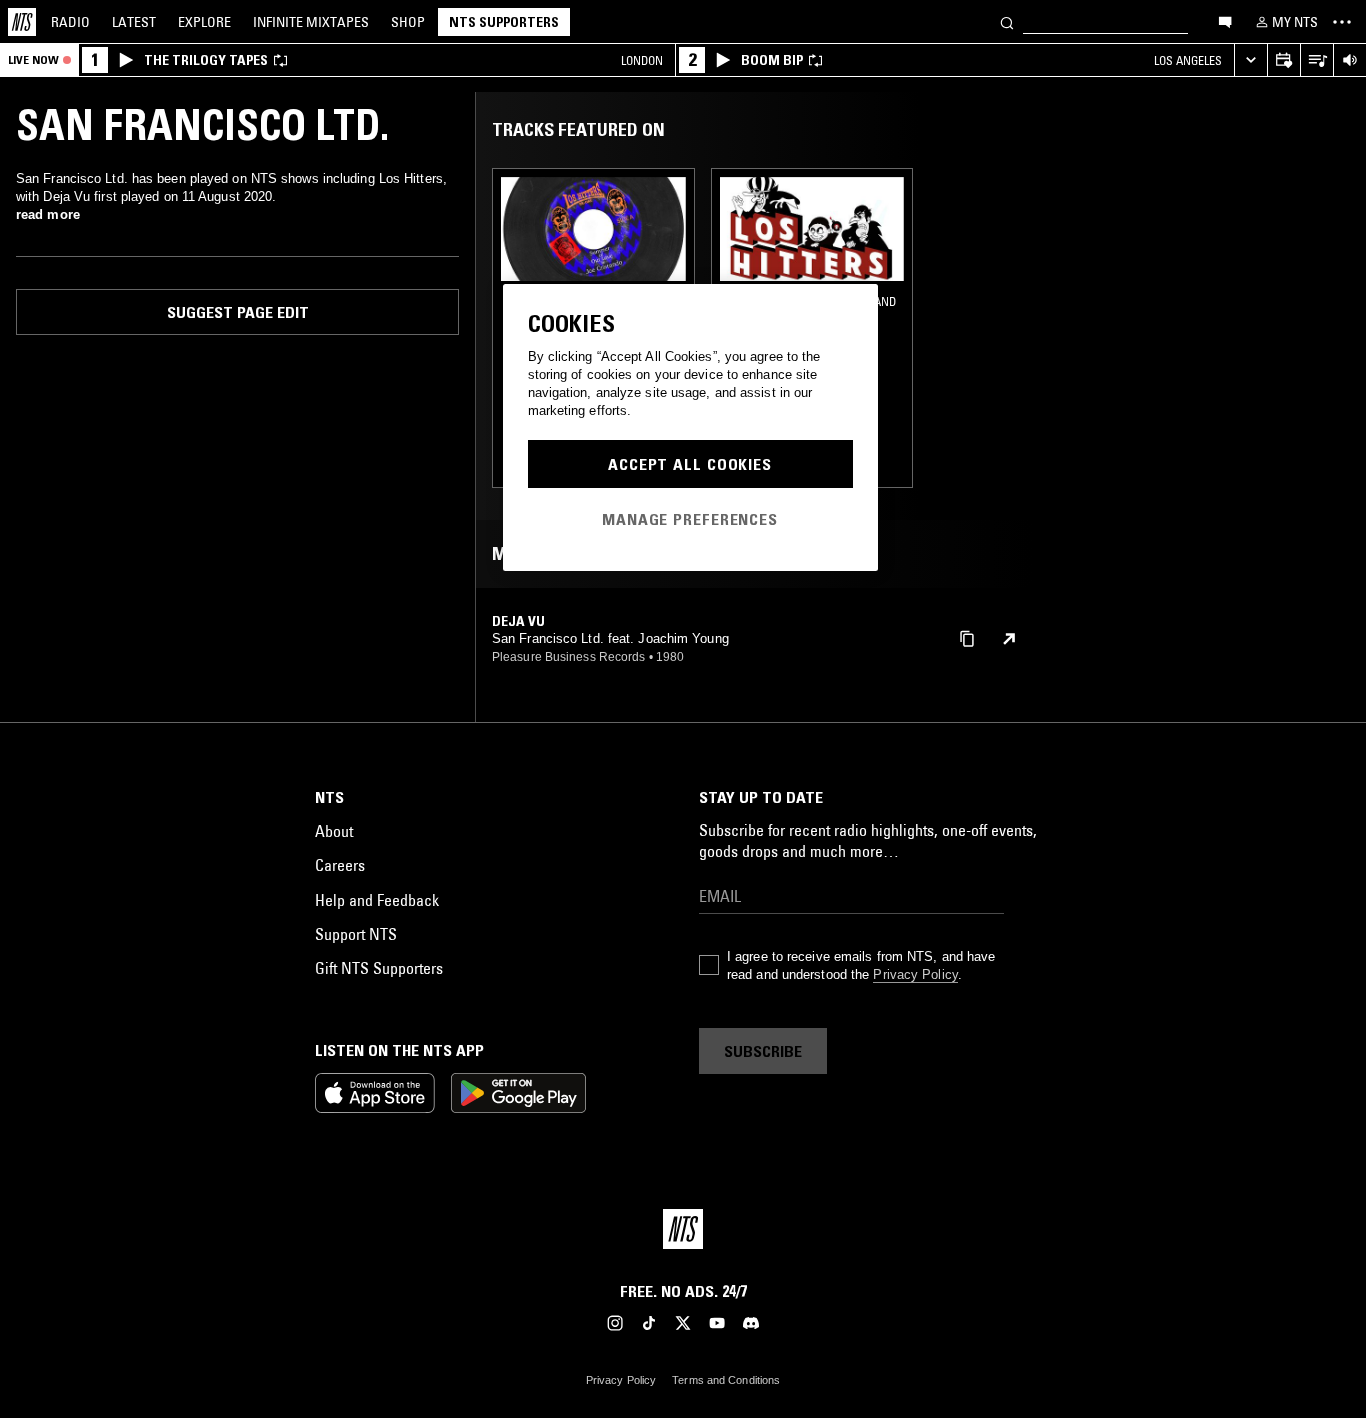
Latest (134, 22)
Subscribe (763, 1051)
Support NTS (356, 934)
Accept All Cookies (690, 464)
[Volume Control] (1349, 60)
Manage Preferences (690, 519)
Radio (70, 22)
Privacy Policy (915, 974)
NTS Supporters (504, 22)
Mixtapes (311, 22)
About (334, 831)
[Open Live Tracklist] (1316, 60)
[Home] (22, 22)
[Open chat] (1225, 21)
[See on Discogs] (1009, 639)
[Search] (1007, 21)
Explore (204, 22)
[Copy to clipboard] (967, 637)
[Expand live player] (1250, 60)
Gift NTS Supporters (379, 968)
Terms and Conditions (726, 1380)
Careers (340, 865)
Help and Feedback (377, 900)
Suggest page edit (238, 312)
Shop (408, 22)
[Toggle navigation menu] (1342, 22)
